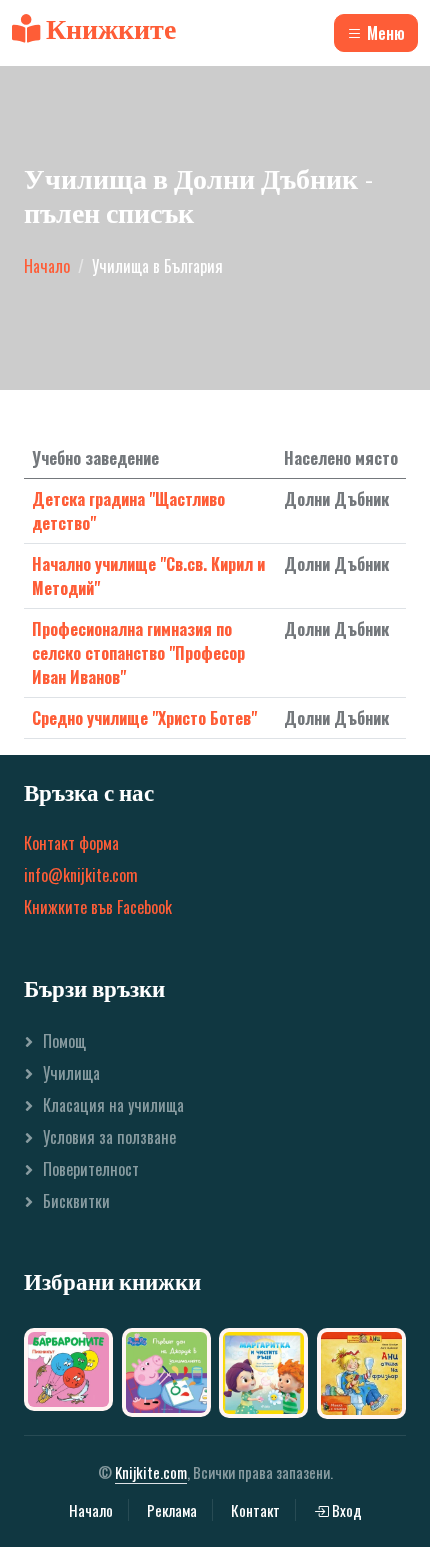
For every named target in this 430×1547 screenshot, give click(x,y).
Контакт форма (71, 843)
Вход (345, 1510)
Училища (71, 1073)
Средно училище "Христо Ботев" (144, 718)
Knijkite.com (151, 1472)
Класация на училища (113, 1105)
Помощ (64, 1041)
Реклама (172, 1510)
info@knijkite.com (81, 875)
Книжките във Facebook (98, 907)
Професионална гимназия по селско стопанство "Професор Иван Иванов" (138, 653)
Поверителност (91, 1169)
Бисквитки (76, 1201)
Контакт (255, 1510)
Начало (47, 266)
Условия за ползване (109, 1137)
